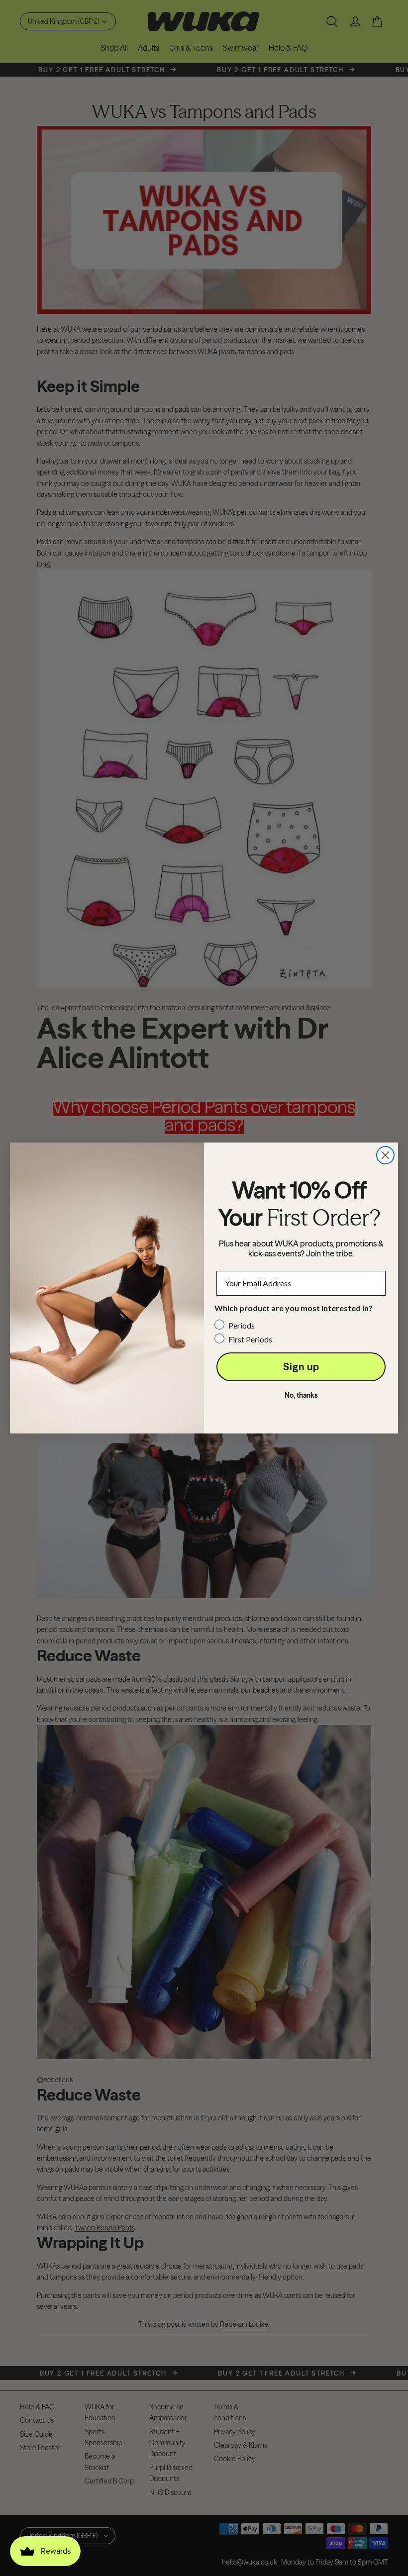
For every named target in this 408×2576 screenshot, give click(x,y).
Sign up (301, 1367)
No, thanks (301, 1395)
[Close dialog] (385, 1155)
